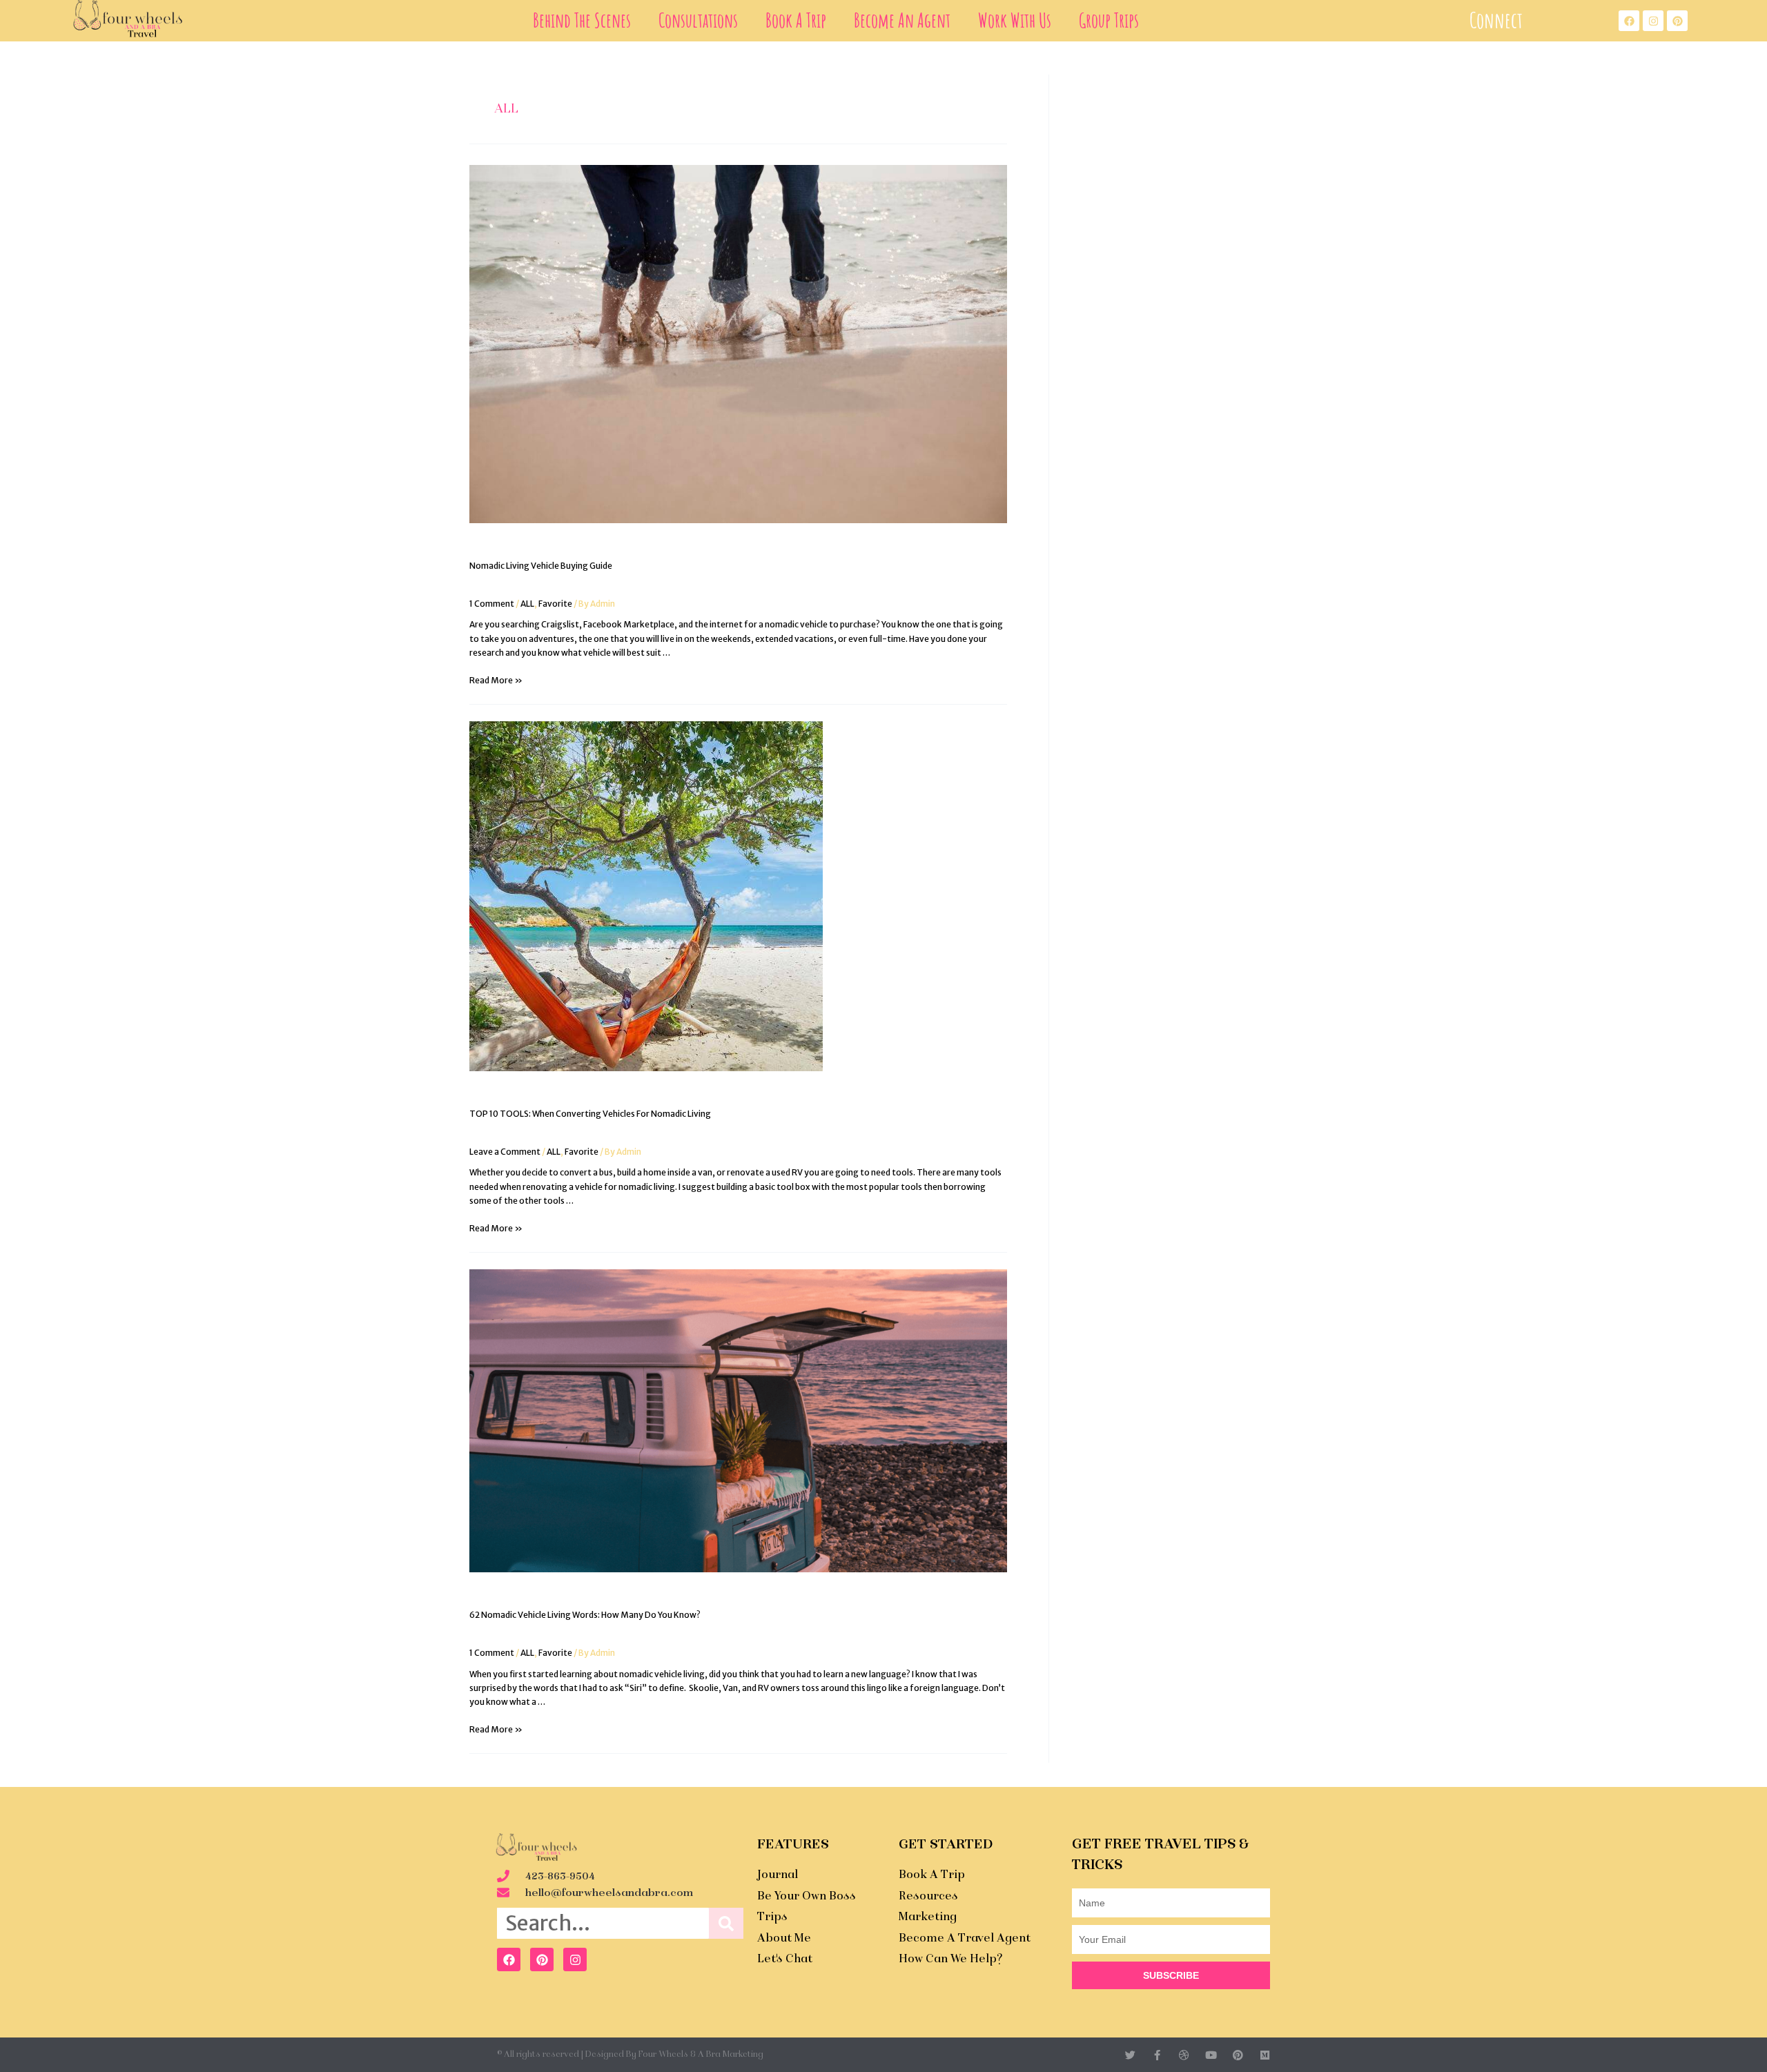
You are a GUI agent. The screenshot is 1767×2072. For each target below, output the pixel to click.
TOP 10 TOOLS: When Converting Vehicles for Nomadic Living (590, 1114)
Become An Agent (902, 20)
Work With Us (1015, 20)
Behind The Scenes (582, 20)
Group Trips (1109, 20)
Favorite (555, 604)
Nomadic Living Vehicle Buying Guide (541, 566)
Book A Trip (796, 20)
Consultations (698, 20)
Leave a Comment (505, 1152)
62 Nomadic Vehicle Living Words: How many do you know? (585, 1615)
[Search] (726, 1923)
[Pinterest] (542, 1959)
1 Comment (492, 604)
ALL (527, 604)
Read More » (496, 680)
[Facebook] (509, 1959)
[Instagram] (575, 1959)
